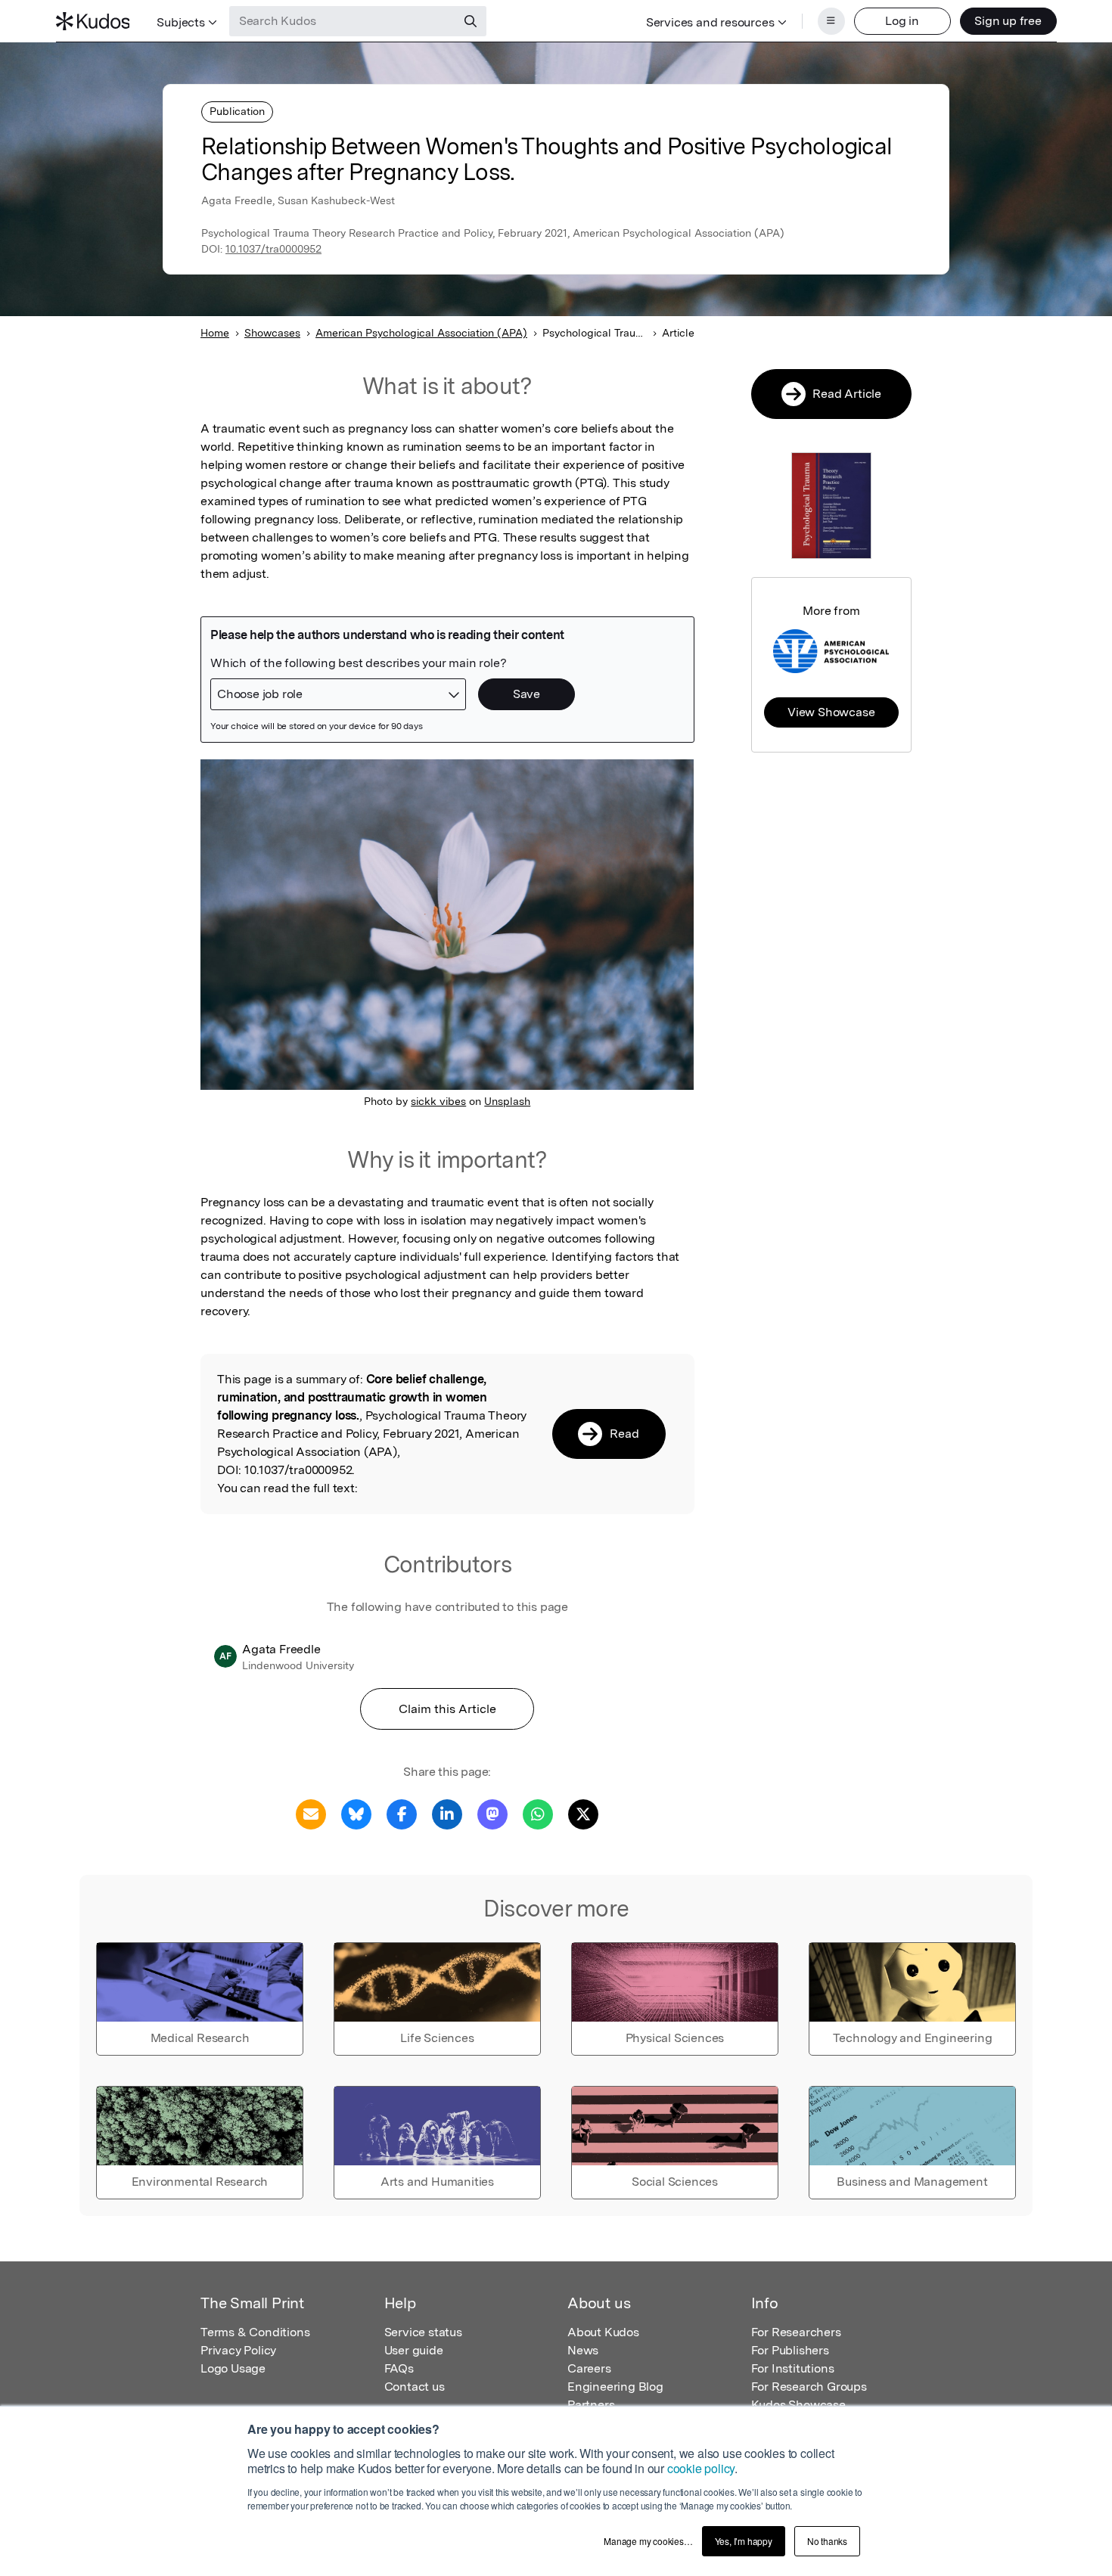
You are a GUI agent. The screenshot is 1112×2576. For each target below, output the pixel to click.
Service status (423, 2332)
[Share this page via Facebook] (402, 1813)
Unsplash (507, 1101)
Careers (589, 2368)
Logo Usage (233, 2368)
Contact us (415, 2387)
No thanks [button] (827, 2541)
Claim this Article (447, 1709)
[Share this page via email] (311, 1813)
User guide (414, 2350)
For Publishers (790, 2350)
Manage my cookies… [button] (648, 2541)
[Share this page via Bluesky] (356, 1813)
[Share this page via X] (583, 1813)
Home (215, 333)
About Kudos (603, 2332)
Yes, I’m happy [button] (744, 2541)
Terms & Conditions (255, 2332)
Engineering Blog (615, 2387)
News (583, 2350)
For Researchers (796, 2332)
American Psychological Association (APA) (421, 333)
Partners (591, 2405)
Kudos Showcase (798, 2405)
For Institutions (793, 2368)
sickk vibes (438, 1101)
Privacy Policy (238, 2350)
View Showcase (831, 712)
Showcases (272, 333)
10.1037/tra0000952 (273, 249)
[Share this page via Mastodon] (492, 1813)
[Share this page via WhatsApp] (538, 1813)
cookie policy (701, 2468)
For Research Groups (809, 2387)
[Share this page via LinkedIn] (447, 1813)
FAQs (399, 2368)
